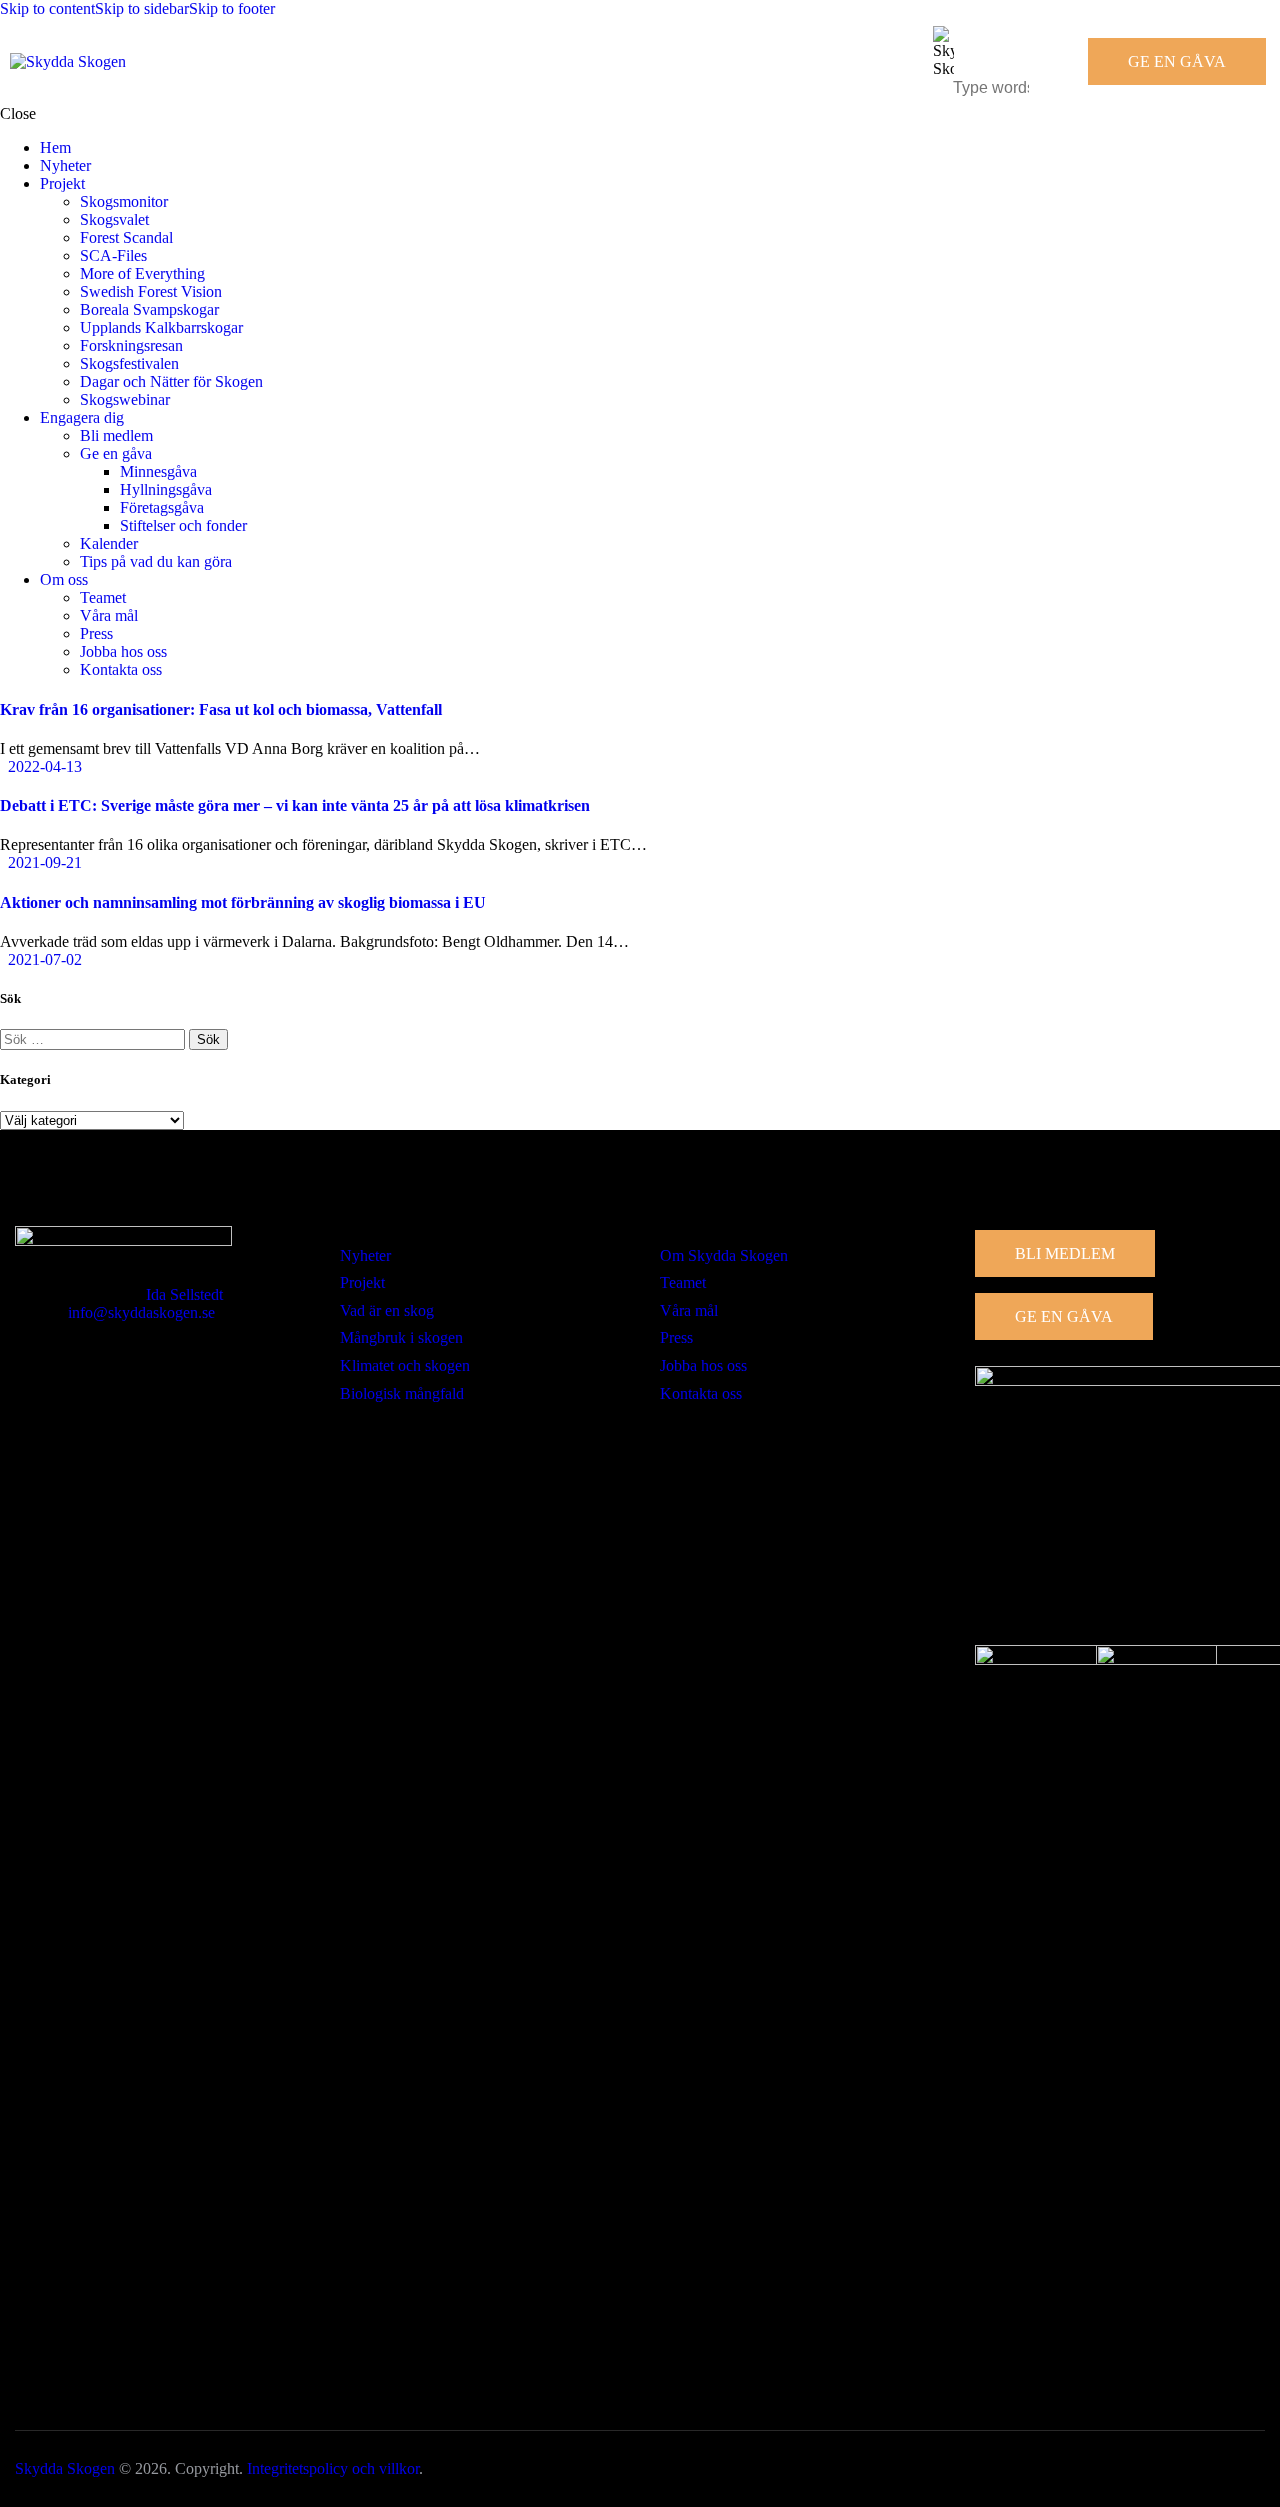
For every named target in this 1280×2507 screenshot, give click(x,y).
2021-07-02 (45, 959)
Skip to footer (232, 8)
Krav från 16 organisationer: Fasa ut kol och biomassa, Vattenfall (221, 709)
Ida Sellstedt (184, 1294)
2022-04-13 (45, 766)
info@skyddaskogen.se (141, 1312)
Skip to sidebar (142, 8)
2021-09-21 (45, 862)
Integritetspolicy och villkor (333, 2468)
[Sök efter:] (94, 1038)
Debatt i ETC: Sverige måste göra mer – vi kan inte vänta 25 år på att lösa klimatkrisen (295, 805)
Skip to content (47, 8)
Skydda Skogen (65, 2468)
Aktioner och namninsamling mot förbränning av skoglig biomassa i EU (243, 902)
